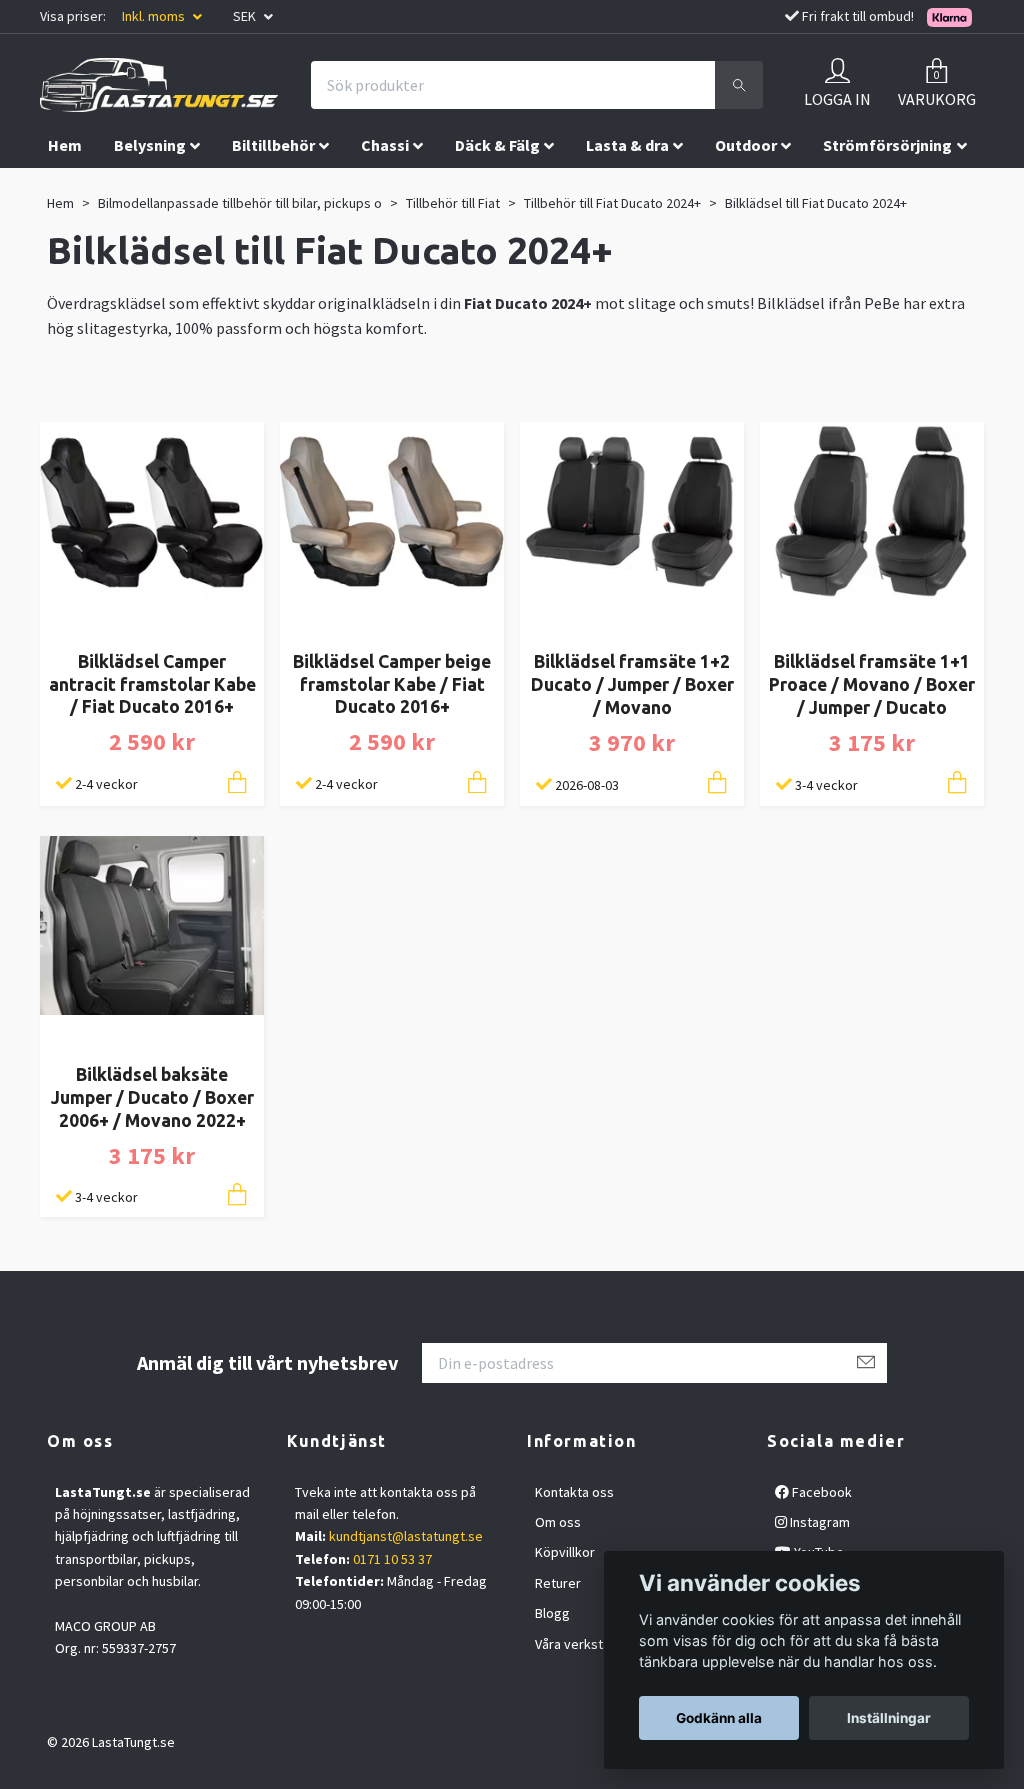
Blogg (552, 1613)
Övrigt (205, 187)
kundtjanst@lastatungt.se (406, 1536)
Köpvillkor (565, 1552)
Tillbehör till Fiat (453, 203)
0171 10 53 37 (392, 1559)
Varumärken (92, 187)
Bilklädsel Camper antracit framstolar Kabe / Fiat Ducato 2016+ (152, 684)
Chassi (385, 145)
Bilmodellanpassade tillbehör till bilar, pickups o (240, 203)
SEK (246, 16)
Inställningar (889, 1718)
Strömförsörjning (887, 145)
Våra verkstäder (583, 1644)
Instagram (818, 1522)
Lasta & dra (627, 145)
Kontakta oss (574, 1492)
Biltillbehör (273, 145)
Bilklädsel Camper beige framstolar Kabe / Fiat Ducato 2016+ (392, 684)
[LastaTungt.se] (159, 85)
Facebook (820, 1492)
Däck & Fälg (497, 145)
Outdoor (746, 145)
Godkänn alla (719, 1718)
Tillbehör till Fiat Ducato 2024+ (612, 203)
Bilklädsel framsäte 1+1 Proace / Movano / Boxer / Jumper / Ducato (872, 684)
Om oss (558, 1522)
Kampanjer (313, 187)
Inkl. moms (155, 16)
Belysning (150, 145)
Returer (558, 1583)
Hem (65, 145)
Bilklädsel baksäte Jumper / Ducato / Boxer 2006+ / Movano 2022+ (152, 1097)
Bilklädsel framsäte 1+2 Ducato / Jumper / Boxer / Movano (632, 684)
